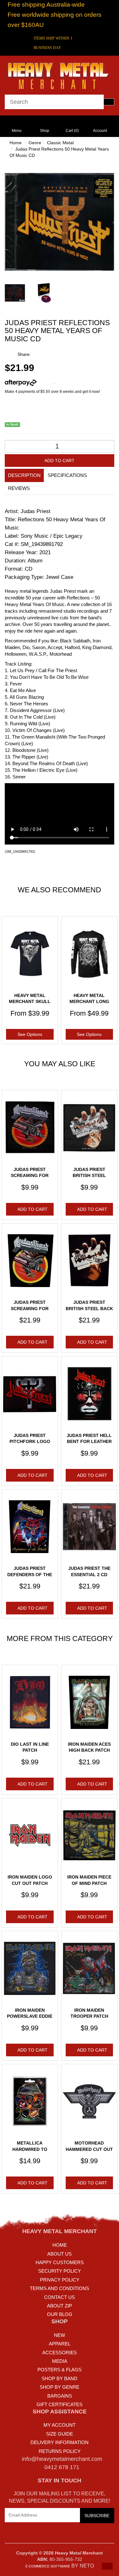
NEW (60, 2335)
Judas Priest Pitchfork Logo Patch (30, 1442)
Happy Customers (60, 2262)
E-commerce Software (48, 2566)
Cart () (72, 131)
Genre (35, 143)
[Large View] (15, 293)
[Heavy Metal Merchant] (60, 75)
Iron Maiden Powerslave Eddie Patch (30, 2016)
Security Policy (60, 2271)
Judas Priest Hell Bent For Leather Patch (89, 1442)
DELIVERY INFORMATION (60, 2442)
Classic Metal (60, 143)
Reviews (19, 488)
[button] (107, 2566)
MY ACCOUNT (60, 2425)
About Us (60, 2254)
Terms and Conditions (60, 2288)
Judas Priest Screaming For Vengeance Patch (30, 1176)
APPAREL (60, 2344)
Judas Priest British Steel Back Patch (89, 1308)
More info (45, 382)
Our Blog (60, 2314)
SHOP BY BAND (60, 2378)
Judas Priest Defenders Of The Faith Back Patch (30, 1574)
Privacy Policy (60, 2280)
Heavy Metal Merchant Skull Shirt (30, 1002)
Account (100, 131)
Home (16, 143)
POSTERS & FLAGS (60, 2370)
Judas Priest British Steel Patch (89, 1176)
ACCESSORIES (60, 2353)
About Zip (60, 2306)
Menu (17, 131)
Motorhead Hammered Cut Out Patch (89, 2149)
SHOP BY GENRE (60, 2387)
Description (24, 475)
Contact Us (60, 2297)
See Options (30, 1034)
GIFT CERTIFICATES (60, 2404)
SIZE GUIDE (60, 2434)
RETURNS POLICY (60, 2451)
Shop (45, 131)
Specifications (67, 475)
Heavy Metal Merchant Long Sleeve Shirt (89, 1002)
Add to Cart (60, 461)
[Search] (109, 102)
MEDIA (60, 2361)
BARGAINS (60, 2396)
